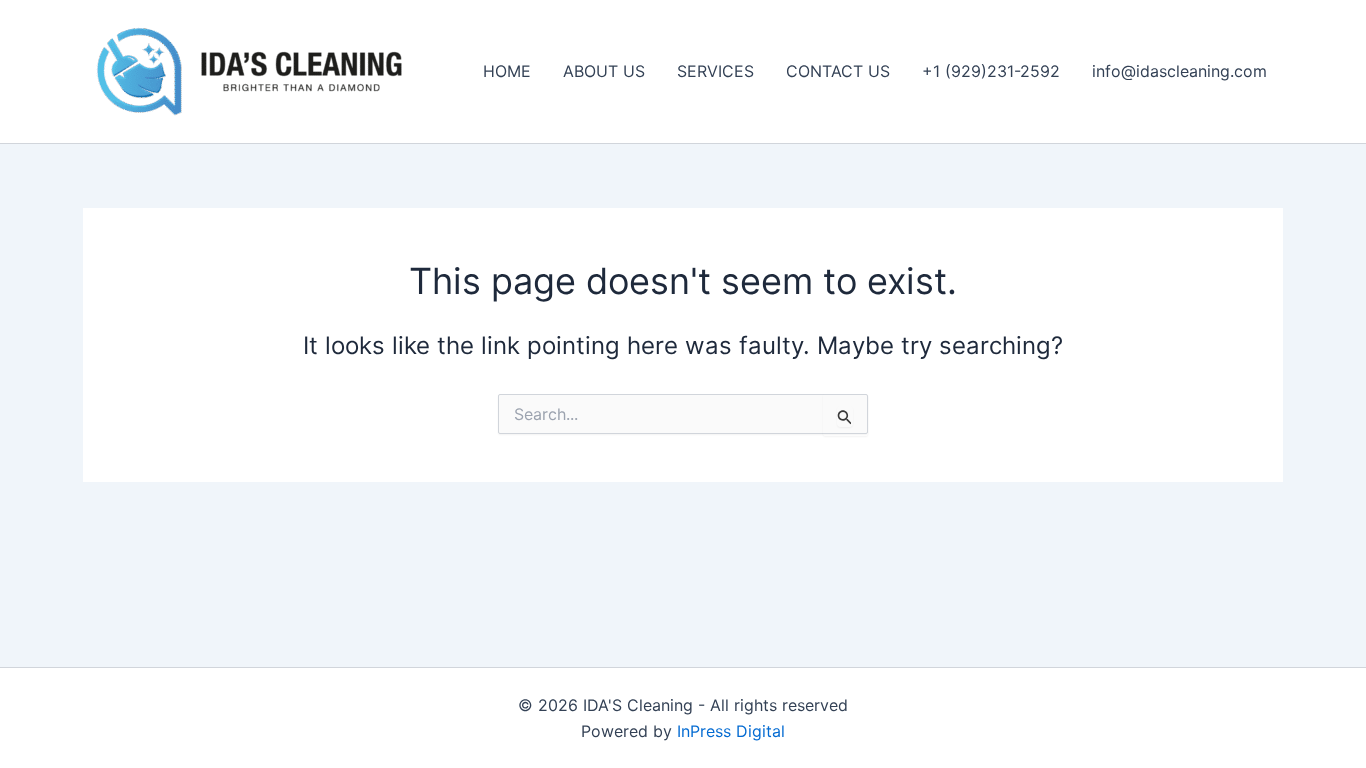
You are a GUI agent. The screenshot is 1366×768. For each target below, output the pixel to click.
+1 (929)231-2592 (991, 71)
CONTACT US (838, 71)
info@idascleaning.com (1179, 71)
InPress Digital (731, 731)
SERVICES (715, 71)
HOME (507, 71)
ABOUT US (604, 71)
